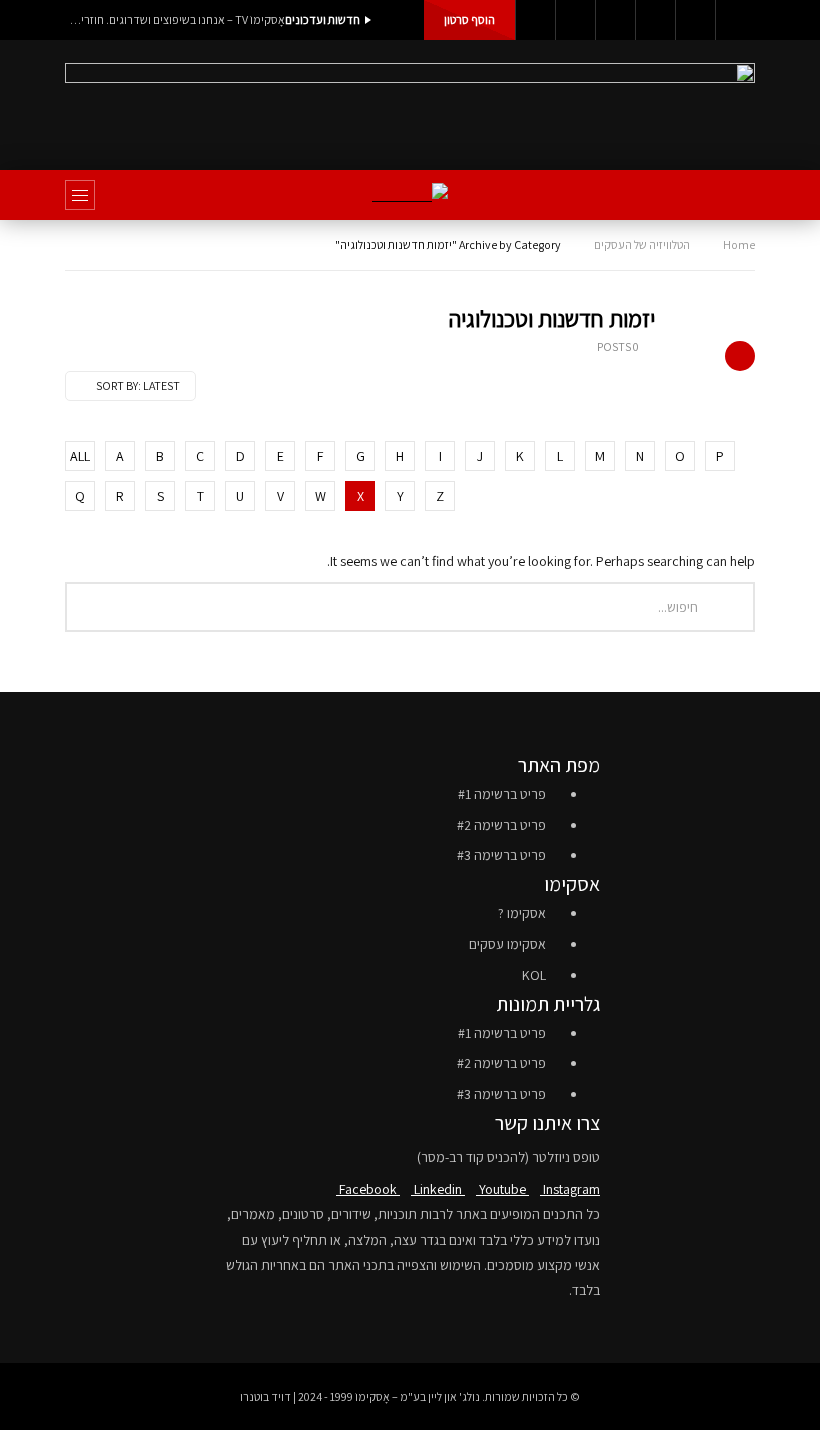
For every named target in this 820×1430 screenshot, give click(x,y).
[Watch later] (695, 20)
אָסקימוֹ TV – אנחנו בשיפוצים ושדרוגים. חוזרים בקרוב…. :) (175, 19)
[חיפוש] (730, 195)
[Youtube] (615, 20)
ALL (80, 456)
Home (739, 244)
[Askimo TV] (410, 195)
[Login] (735, 20)
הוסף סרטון (469, 19)
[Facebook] (535, 20)
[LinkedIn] (575, 20)
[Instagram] (655, 20)
